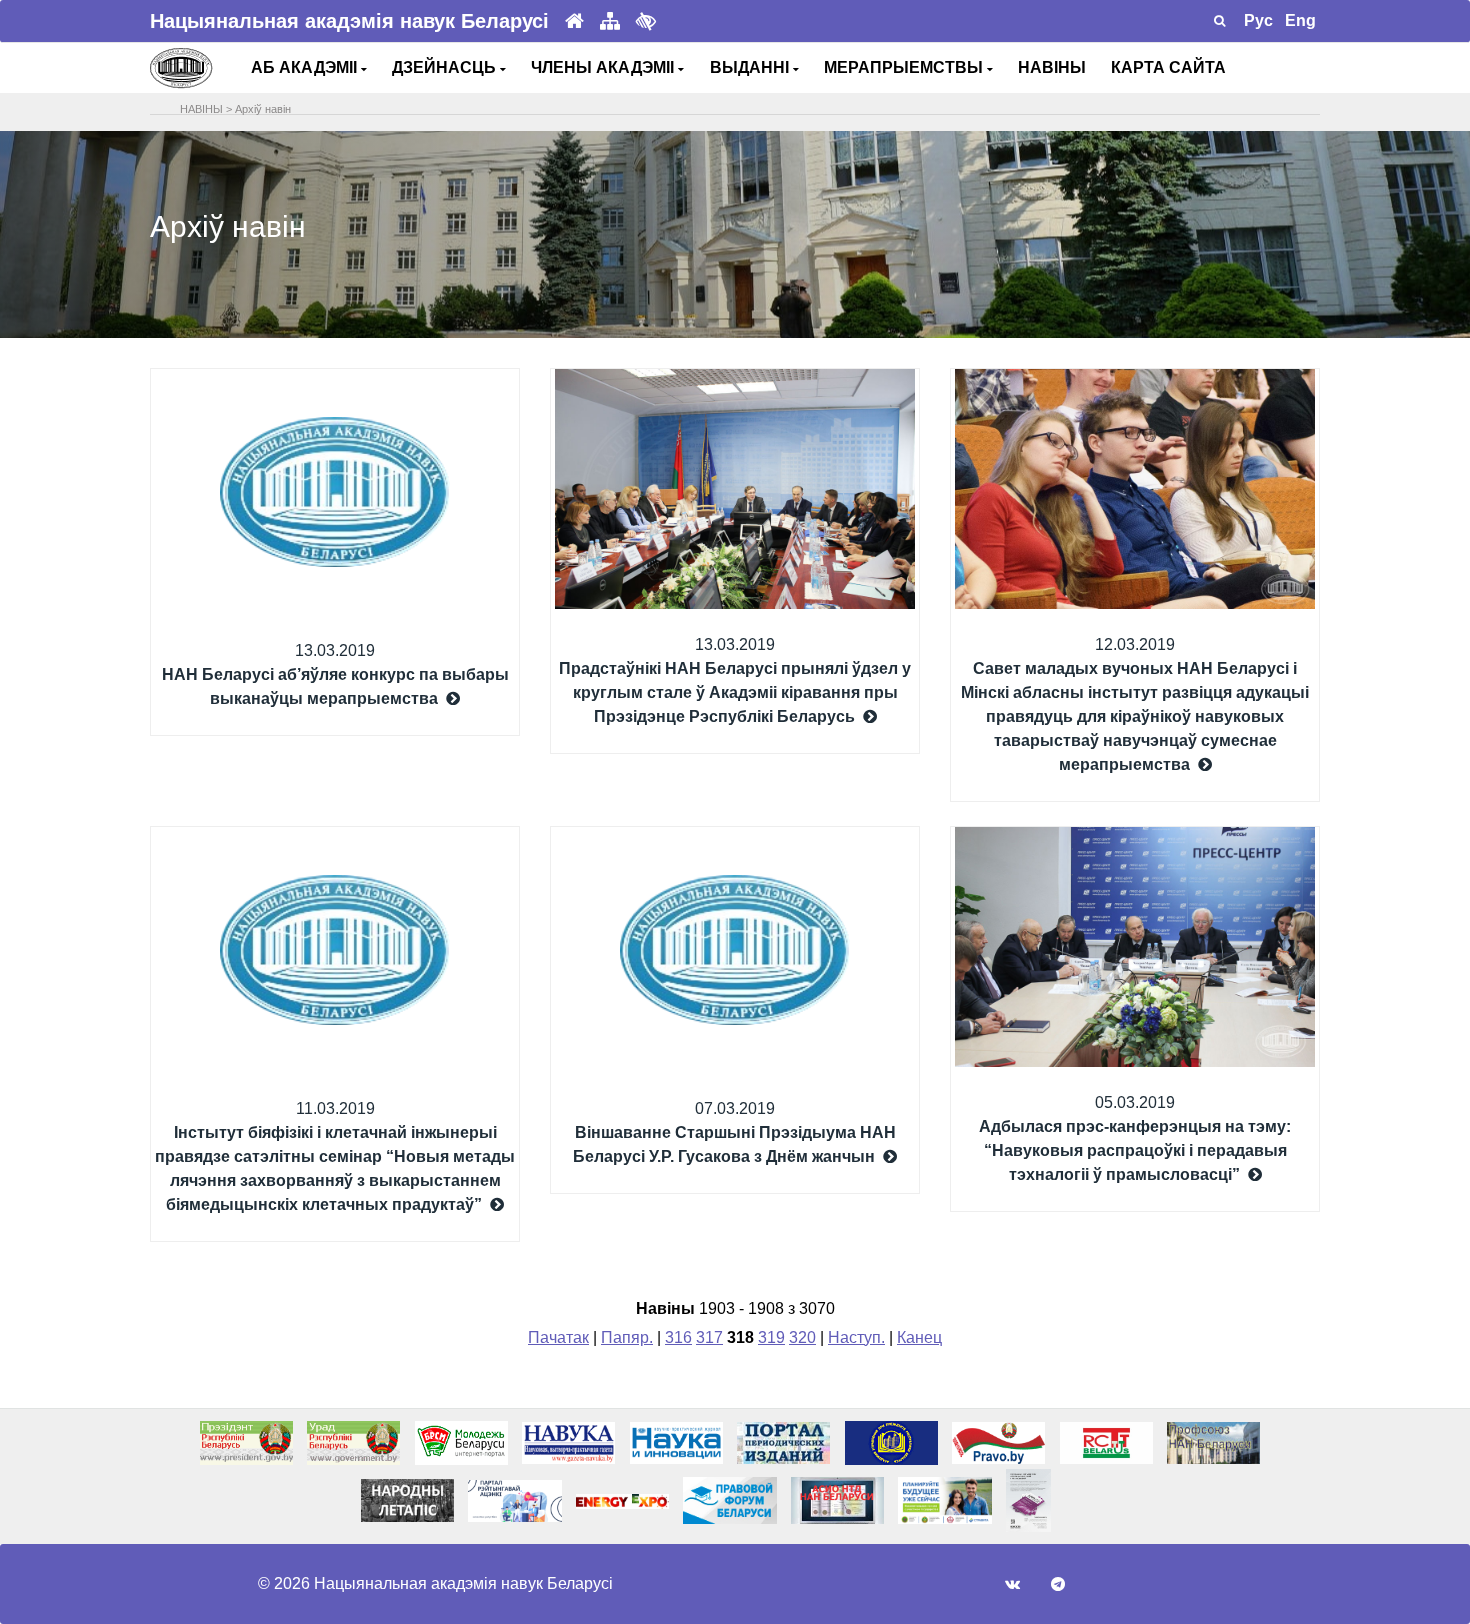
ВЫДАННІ (751, 67)
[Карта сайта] (610, 21)
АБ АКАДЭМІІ (306, 67)
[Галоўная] (574, 21)
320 (802, 1337)
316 (678, 1337)
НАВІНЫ (1052, 67)
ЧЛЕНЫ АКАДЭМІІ (604, 67)
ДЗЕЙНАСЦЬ (446, 67)
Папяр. (627, 1337)
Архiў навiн (263, 109)
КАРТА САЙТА (1168, 67)
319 (771, 1337)
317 (709, 1337)
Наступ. (856, 1337)
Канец (919, 1337)
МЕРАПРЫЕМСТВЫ (905, 67)
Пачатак (558, 1337)
